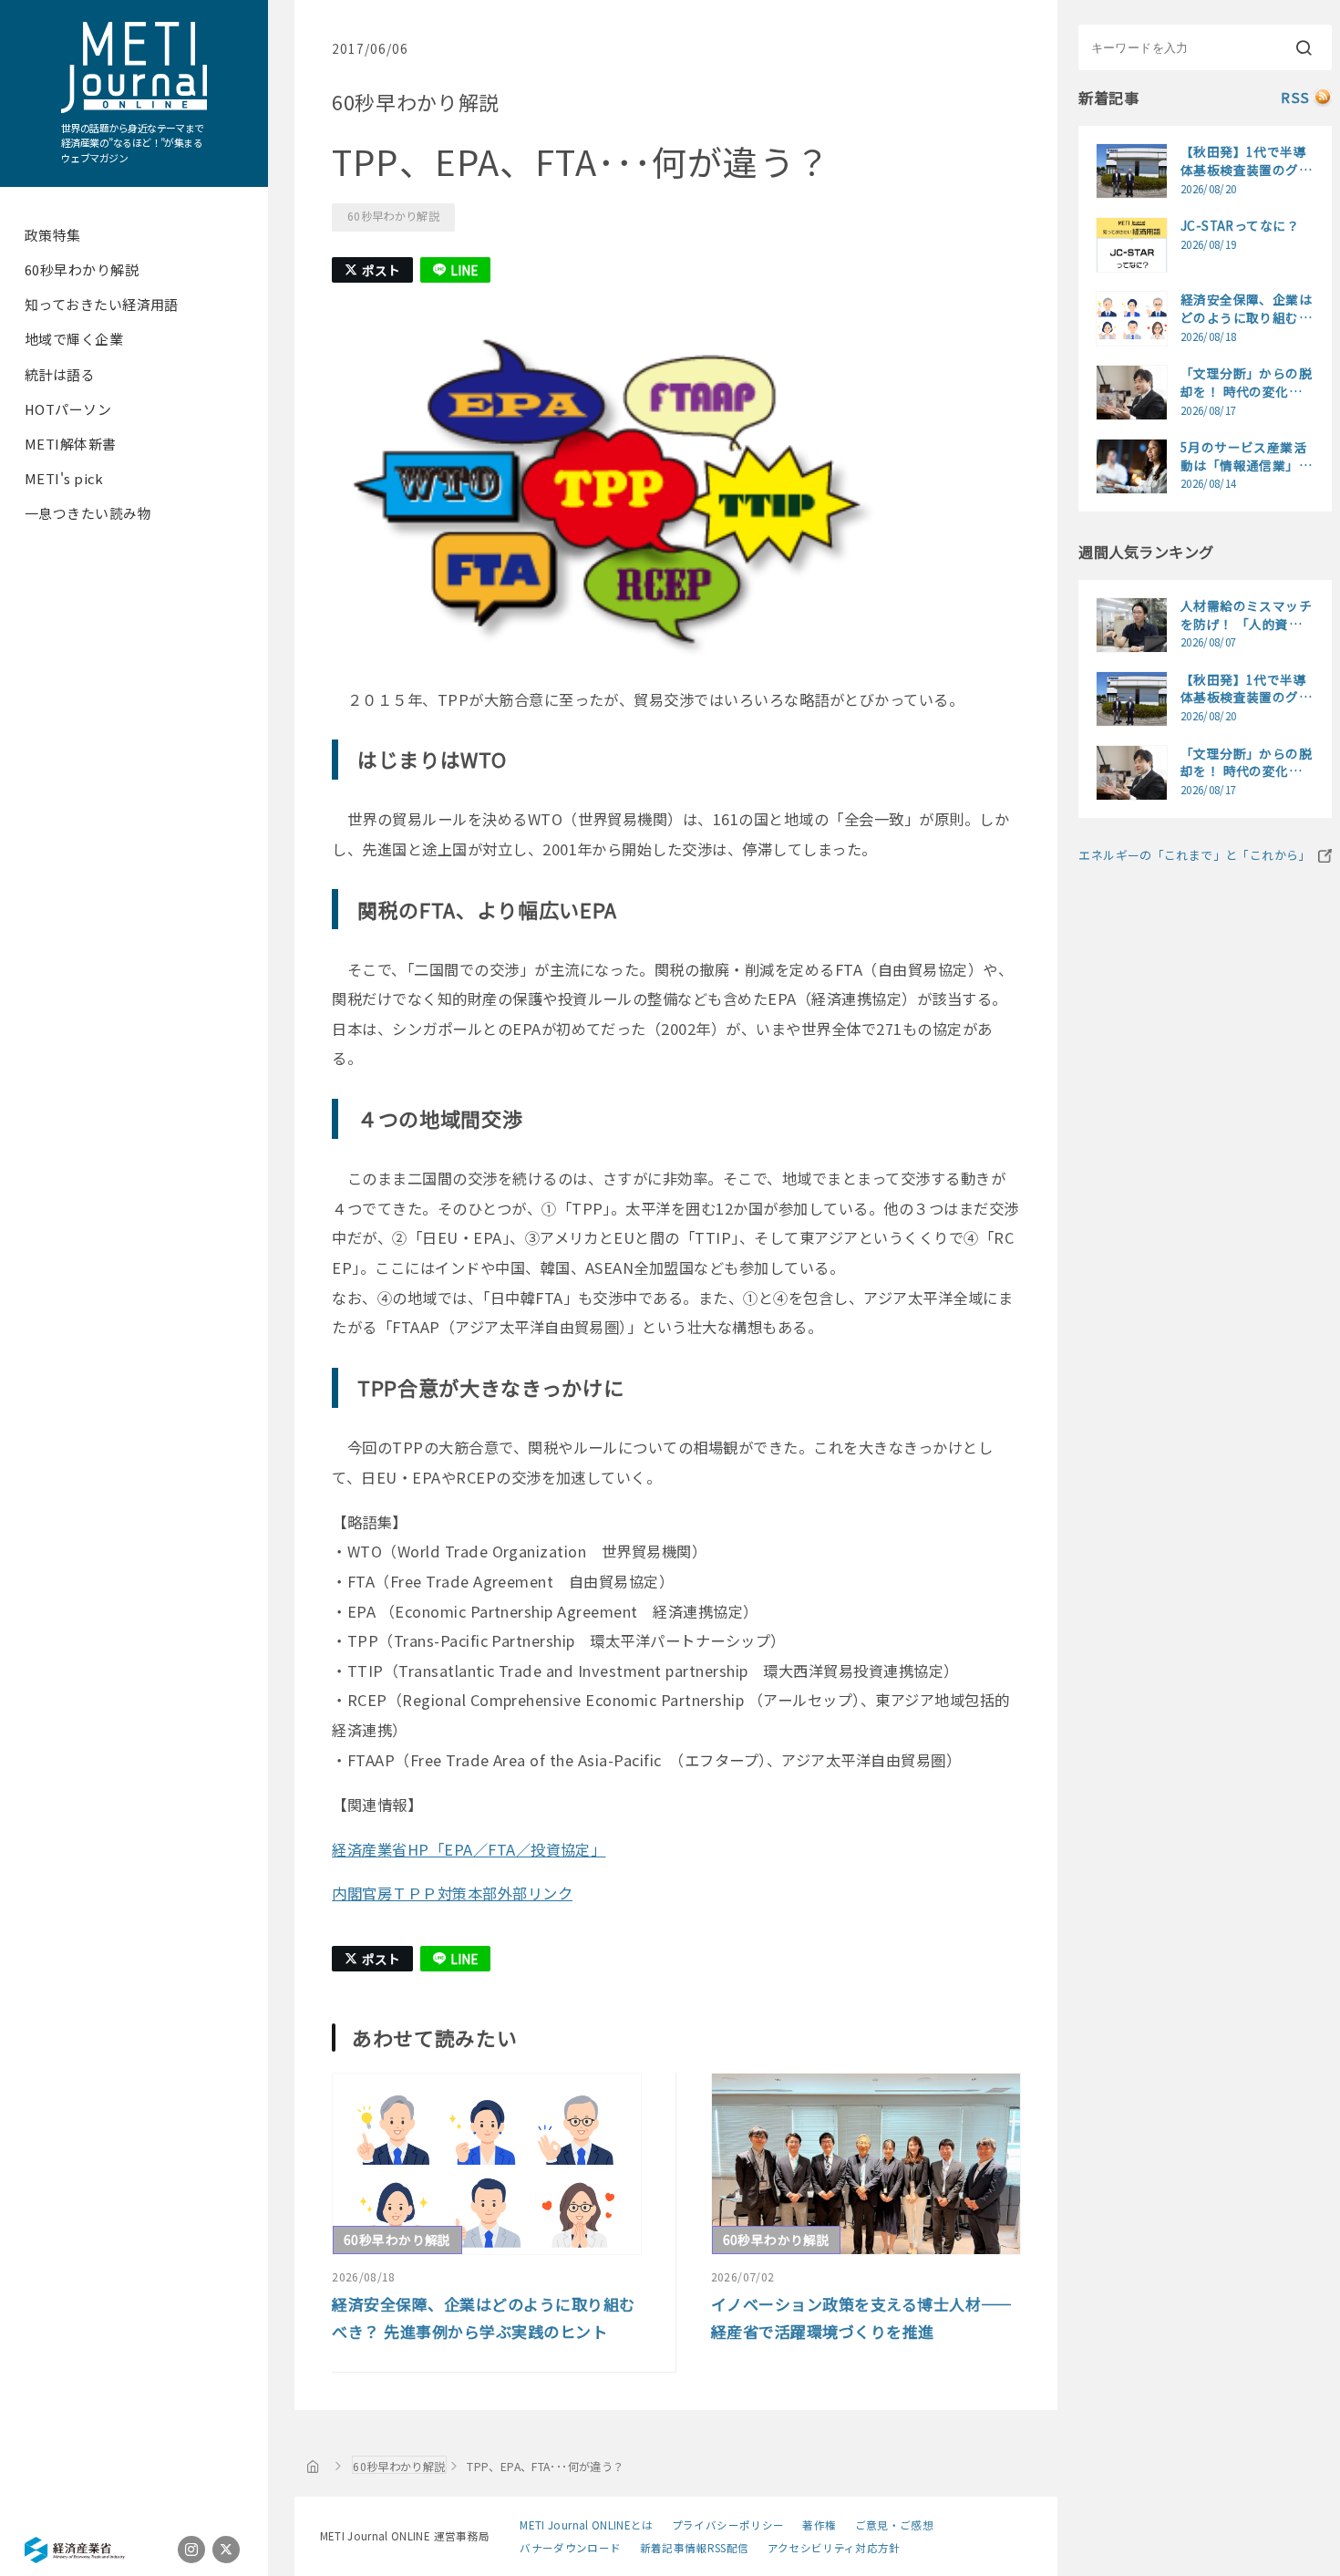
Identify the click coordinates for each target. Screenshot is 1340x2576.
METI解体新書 (71, 444)
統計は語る (60, 374)
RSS (1295, 97)
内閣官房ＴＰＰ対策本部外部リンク (452, 1893)
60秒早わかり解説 (82, 269)
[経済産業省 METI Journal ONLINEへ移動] (313, 2466)
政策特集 (53, 235)
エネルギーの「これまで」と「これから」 (1194, 855)
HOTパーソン (68, 409)
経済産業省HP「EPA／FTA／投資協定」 (469, 1849)
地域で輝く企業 (74, 339)
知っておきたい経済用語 (102, 304)
